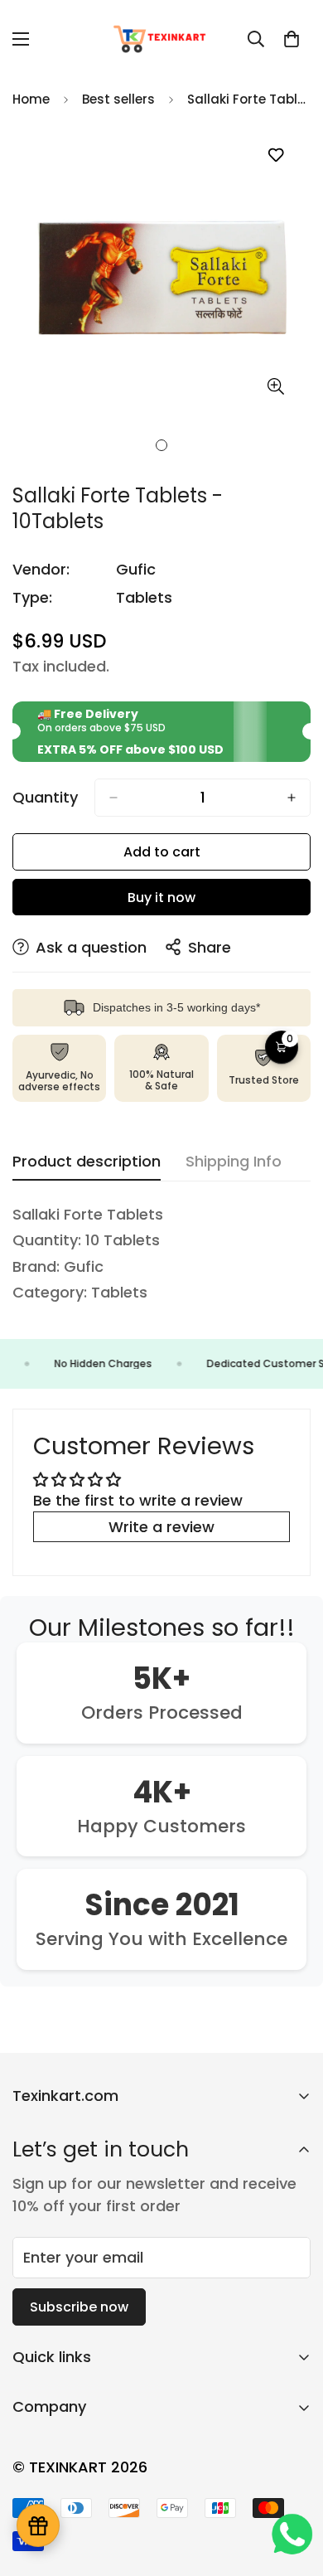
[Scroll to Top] (293, 2488)
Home (31, 99)
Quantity (45, 798)
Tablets (144, 597)
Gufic (136, 569)
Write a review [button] (161, 1527)
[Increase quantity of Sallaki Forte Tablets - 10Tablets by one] (292, 798)
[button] (292, 39)
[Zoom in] (275, 386)
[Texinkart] (161, 39)
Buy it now (161, 897)
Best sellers (118, 99)
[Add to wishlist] (275, 155)
